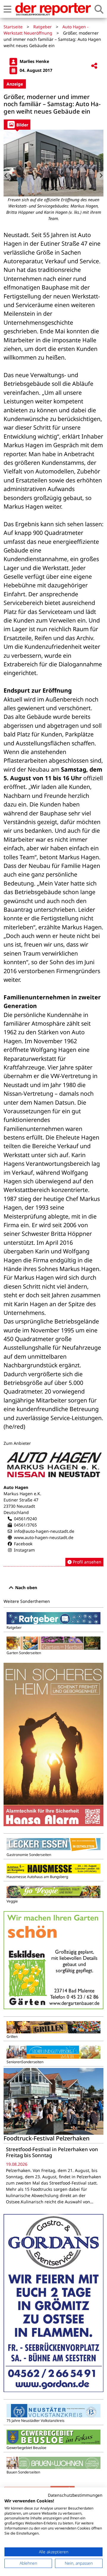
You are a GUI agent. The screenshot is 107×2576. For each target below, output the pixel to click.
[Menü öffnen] (7, 9)
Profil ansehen (86, 1562)
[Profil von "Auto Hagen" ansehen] (53, 1508)
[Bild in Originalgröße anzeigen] (53, 163)
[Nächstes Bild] (100, 176)
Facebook (23, 1544)
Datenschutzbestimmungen (75, 2495)
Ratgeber (43, 27)
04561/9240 (25, 1519)
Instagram (24, 1550)
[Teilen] (94, 66)
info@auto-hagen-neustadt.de (44, 1531)
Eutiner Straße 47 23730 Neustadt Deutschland (21, 1506)
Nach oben (26, 1587)
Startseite (13, 27)
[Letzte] (7, 176)
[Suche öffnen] (99, 9)
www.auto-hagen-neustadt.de (44, 1537)
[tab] (17, 124)
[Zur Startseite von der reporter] (53, 9)
